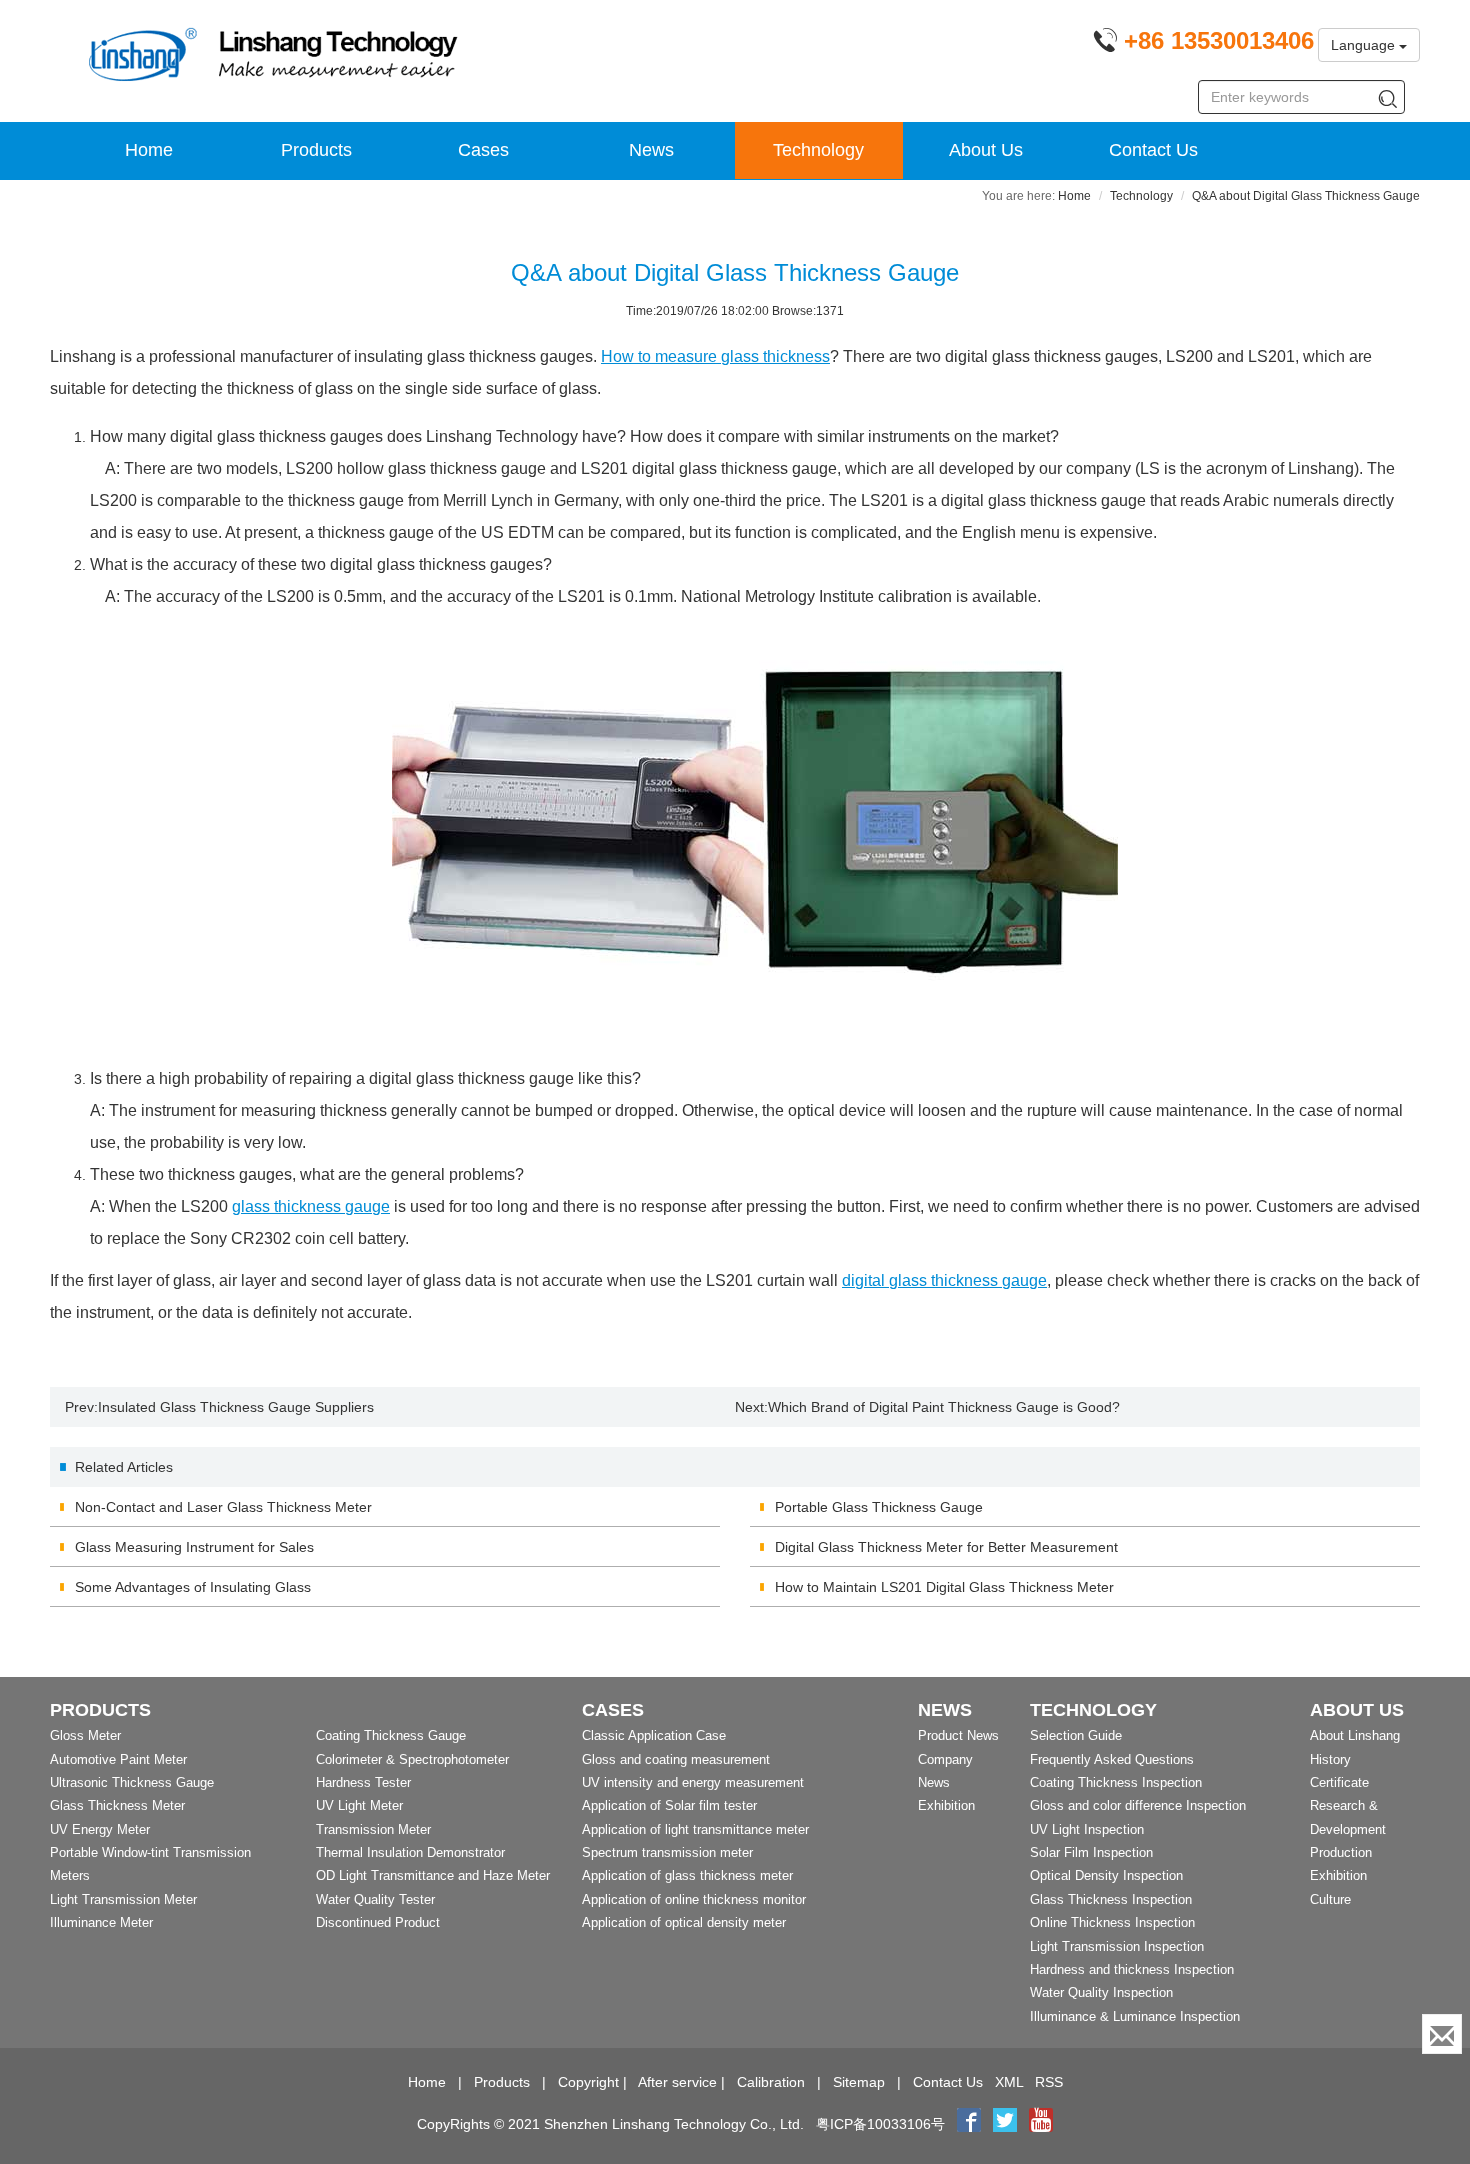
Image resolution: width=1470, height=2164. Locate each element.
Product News (958, 1735)
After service (677, 2082)
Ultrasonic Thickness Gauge (132, 1782)
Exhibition (946, 1805)
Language (1365, 45)
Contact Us (1153, 150)
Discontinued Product (378, 1922)
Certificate (1339, 1782)
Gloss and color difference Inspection (1138, 1805)
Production (1341, 1852)
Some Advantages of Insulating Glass (193, 1587)
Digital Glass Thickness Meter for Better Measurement (946, 1547)
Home (149, 150)
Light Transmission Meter (123, 1899)
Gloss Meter (85, 1735)
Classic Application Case (654, 1735)
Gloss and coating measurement (676, 1759)
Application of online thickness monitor (694, 1899)
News (651, 150)
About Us (986, 150)
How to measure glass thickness (715, 356)
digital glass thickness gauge (944, 1280)
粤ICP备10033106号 (880, 2124)
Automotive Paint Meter (118, 1759)
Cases (483, 150)
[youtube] (1041, 2124)
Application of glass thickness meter (687, 1875)
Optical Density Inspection (1106, 1875)
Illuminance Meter (101, 1922)
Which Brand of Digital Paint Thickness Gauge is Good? (944, 1407)
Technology (818, 150)
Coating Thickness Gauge (391, 1735)
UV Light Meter (359, 1805)
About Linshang (1355, 1735)
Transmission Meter (373, 1829)
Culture (1330, 1899)
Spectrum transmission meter (667, 1852)
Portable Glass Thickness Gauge (879, 1507)
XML (1009, 2082)
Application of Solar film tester (669, 1805)
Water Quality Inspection (1101, 1992)
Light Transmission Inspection (1117, 1946)
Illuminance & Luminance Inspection (1135, 2016)
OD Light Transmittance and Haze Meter (433, 1875)
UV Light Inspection (1087, 1829)
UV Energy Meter (100, 1829)
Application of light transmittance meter (695, 1829)
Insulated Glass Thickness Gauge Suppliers (236, 1407)
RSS (1049, 2082)
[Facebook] (969, 2124)
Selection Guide (1076, 1735)
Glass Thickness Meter (117, 1805)
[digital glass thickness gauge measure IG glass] (755, 838)
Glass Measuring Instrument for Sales (194, 1547)
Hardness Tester (363, 1782)
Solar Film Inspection (1091, 1852)
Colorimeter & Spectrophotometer (412, 1759)
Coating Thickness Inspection (1116, 1782)
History (1330, 1759)
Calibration (771, 2082)
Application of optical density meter (684, 1922)
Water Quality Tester (375, 1899)
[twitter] (1007, 2124)
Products (316, 150)
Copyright (588, 2082)
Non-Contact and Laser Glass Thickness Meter (223, 1507)
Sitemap (859, 2082)
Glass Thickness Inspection (1111, 1899)
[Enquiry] (1442, 2034)
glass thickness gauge (311, 1206)
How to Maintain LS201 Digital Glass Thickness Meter (944, 1587)
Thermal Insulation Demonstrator (410, 1852)
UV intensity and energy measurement (693, 1782)
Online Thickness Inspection (1112, 1922)
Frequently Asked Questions (1112, 1759)
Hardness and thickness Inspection (1132, 1969)
